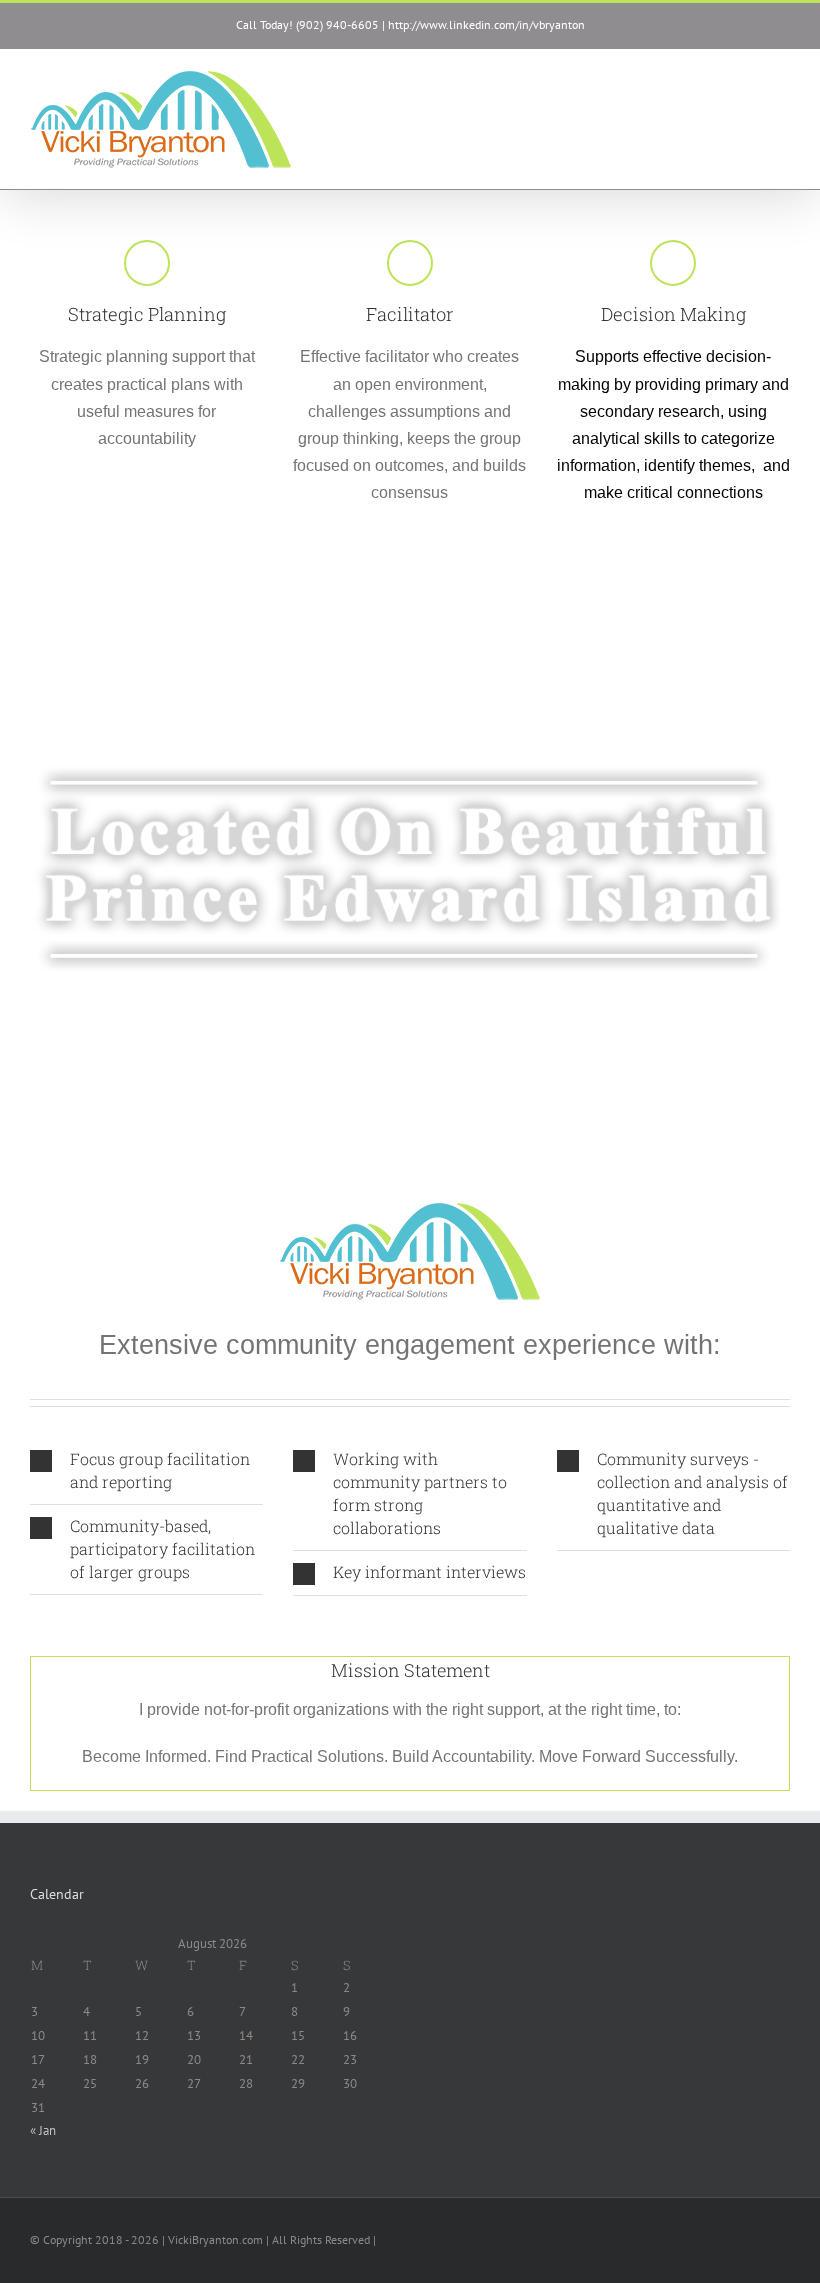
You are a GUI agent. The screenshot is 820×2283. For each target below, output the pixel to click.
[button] (146, 1471)
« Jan (43, 2130)
